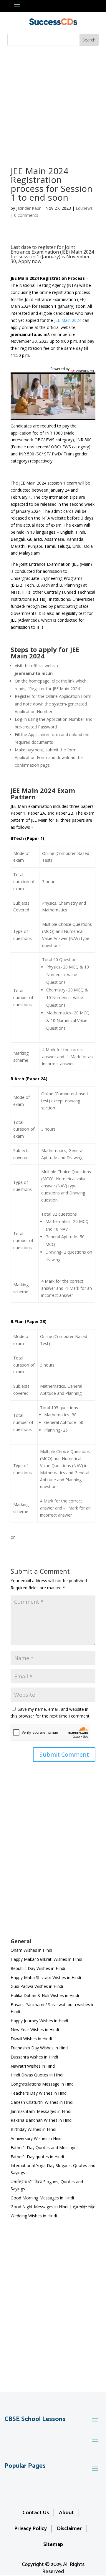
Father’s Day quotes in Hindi (37, 2157)
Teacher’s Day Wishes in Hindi (39, 2093)
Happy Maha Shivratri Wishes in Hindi (46, 1977)
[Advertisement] (53, 102)
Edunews (84, 208)
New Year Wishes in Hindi (35, 2030)
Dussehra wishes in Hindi (34, 2057)
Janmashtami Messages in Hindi (41, 2111)
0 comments (26, 215)
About (66, 2513)
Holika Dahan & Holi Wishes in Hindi (45, 1995)
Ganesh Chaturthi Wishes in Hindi (42, 2102)
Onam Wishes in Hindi (31, 1950)
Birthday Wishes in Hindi (33, 2129)
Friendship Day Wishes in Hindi (40, 2048)
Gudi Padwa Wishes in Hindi (37, 1986)
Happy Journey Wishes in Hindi (39, 2021)
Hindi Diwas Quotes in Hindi (38, 2075)
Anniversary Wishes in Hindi (37, 2138)
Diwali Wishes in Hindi (31, 2039)
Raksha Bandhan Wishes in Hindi (42, 2120)
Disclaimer (69, 2529)
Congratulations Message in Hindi (43, 2084)
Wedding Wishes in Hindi (34, 2216)
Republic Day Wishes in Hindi (38, 1968)
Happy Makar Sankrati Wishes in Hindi (46, 1959)
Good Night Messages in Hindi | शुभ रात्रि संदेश (53, 2207)
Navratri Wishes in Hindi (33, 2066)
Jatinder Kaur (28, 208)
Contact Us (36, 2513)
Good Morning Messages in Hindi (42, 2198)
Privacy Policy (30, 2529)
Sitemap (53, 2545)
